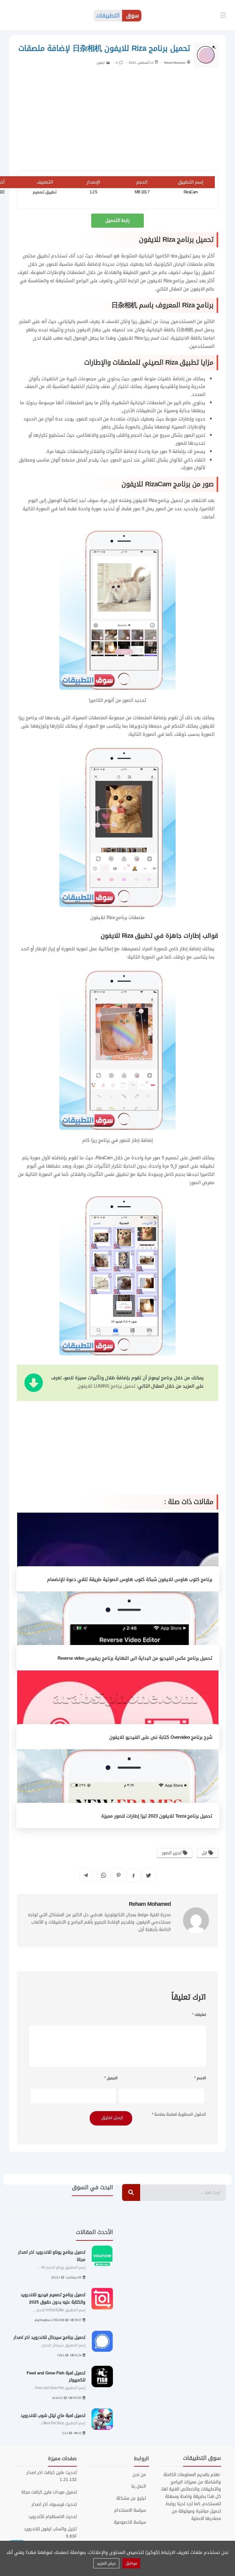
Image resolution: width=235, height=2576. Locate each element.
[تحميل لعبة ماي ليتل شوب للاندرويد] (102, 2419)
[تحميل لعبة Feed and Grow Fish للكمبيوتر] (102, 2377)
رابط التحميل (117, 220)
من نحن (139, 2475)
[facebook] (134, 1876)
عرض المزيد (106, 2563)
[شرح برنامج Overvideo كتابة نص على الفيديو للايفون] (118, 1710)
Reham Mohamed (175, 63)
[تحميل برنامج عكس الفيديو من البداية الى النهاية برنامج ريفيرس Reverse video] (118, 1631)
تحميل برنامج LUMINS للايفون (106, 1386)
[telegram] (86, 1875)
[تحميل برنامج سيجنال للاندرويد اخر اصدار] (102, 2341)
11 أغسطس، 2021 (141, 63)
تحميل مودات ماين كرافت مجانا (49, 2492)
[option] (61, 2341)
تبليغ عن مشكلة (131, 2498)
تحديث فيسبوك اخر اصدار (54, 2504)
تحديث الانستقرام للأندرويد (53, 2517)
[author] (188, 62)
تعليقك (199, 2015)
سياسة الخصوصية (130, 2522)
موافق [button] (131, 2563)
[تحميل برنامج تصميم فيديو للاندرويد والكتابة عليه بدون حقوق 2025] (102, 2299)
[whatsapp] (104, 1875)
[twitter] (149, 1875)
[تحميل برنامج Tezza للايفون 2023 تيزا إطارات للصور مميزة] (118, 1789)
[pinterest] (119, 1875)
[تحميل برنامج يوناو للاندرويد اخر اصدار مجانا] (102, 2256)
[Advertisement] (117, 121)
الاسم (200, 2078)
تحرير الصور (172, 1853)
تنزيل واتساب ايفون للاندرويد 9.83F (50, 2533)
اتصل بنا (138, 2487)
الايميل (111, 2078)
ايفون (101, 63)
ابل (205, 1853)
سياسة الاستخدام (130, 2510)
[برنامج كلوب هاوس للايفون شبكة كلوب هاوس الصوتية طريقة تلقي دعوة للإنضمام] (118, 1552)
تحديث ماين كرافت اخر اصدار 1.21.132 (52, 2476)
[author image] (196, 1920)
